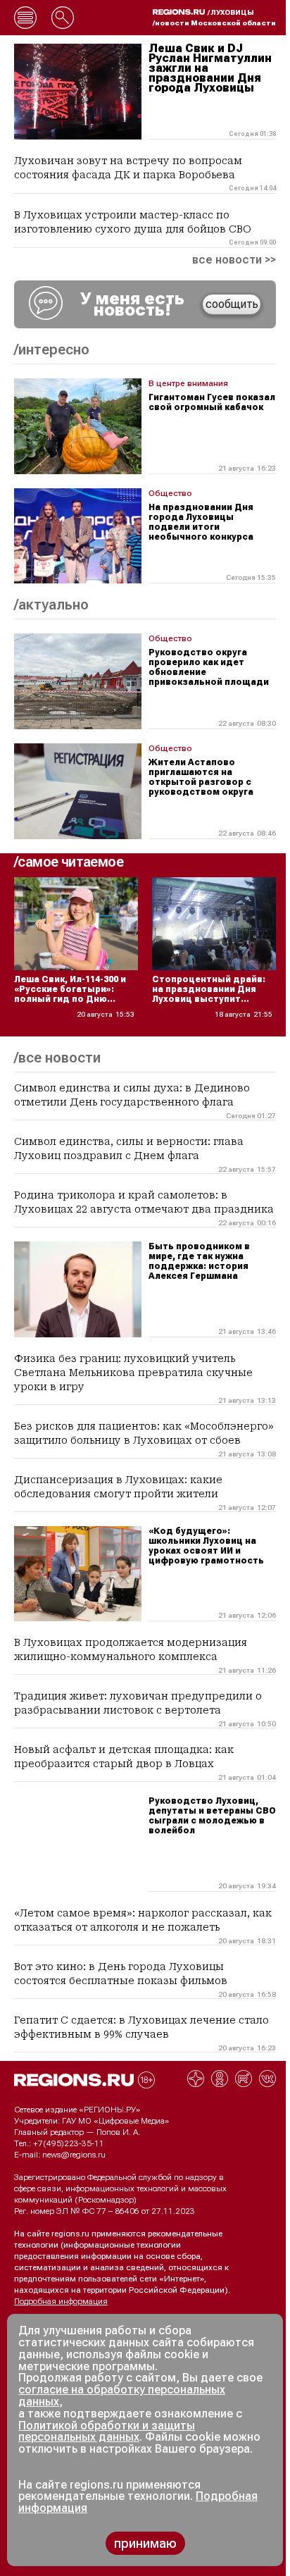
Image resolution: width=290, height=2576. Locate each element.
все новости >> (234, 260)
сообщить (232, 304)
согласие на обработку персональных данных (122, 2396)
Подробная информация (61, 2301)
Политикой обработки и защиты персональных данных (107, 2432)
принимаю (145, 2543)
